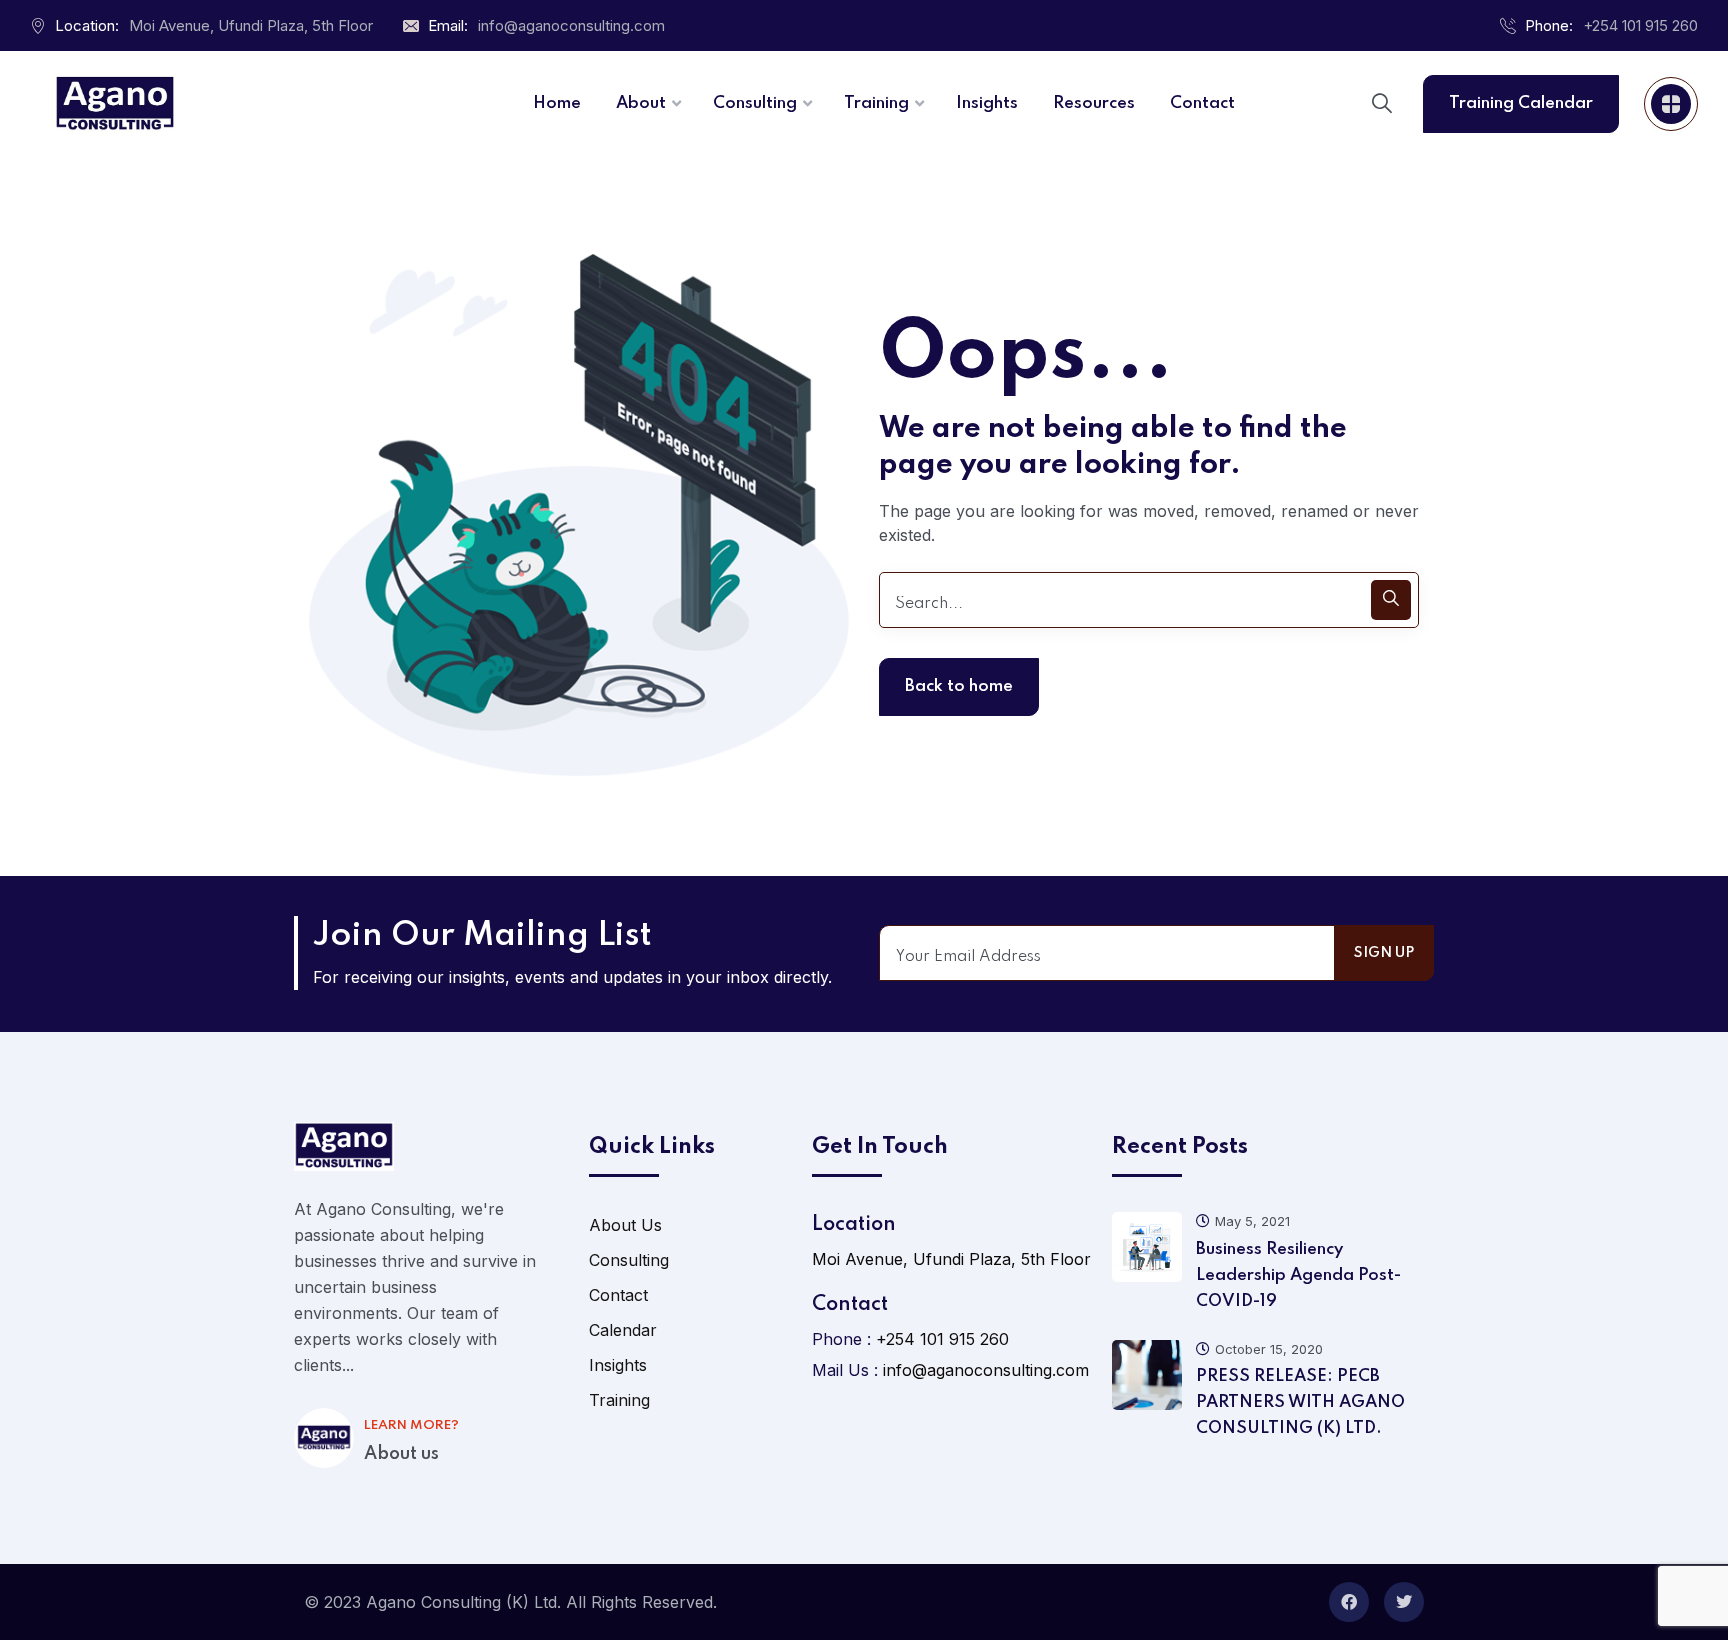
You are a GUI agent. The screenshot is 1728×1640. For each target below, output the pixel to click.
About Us (625, 1225)
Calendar (623, 1330)
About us (401, 1454)
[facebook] (1349, 1602)
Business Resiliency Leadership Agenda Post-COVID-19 (1298, 1275)
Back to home (959, 686)
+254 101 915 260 (1640, 25)
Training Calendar (1521, 103)
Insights (618, 1365)
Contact (618, 1295)
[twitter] (1404, 1602)
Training (619, 1400)
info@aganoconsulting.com (571, 25)
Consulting (629, 1260)
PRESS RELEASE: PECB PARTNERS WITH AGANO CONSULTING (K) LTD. (1300, 1402)
